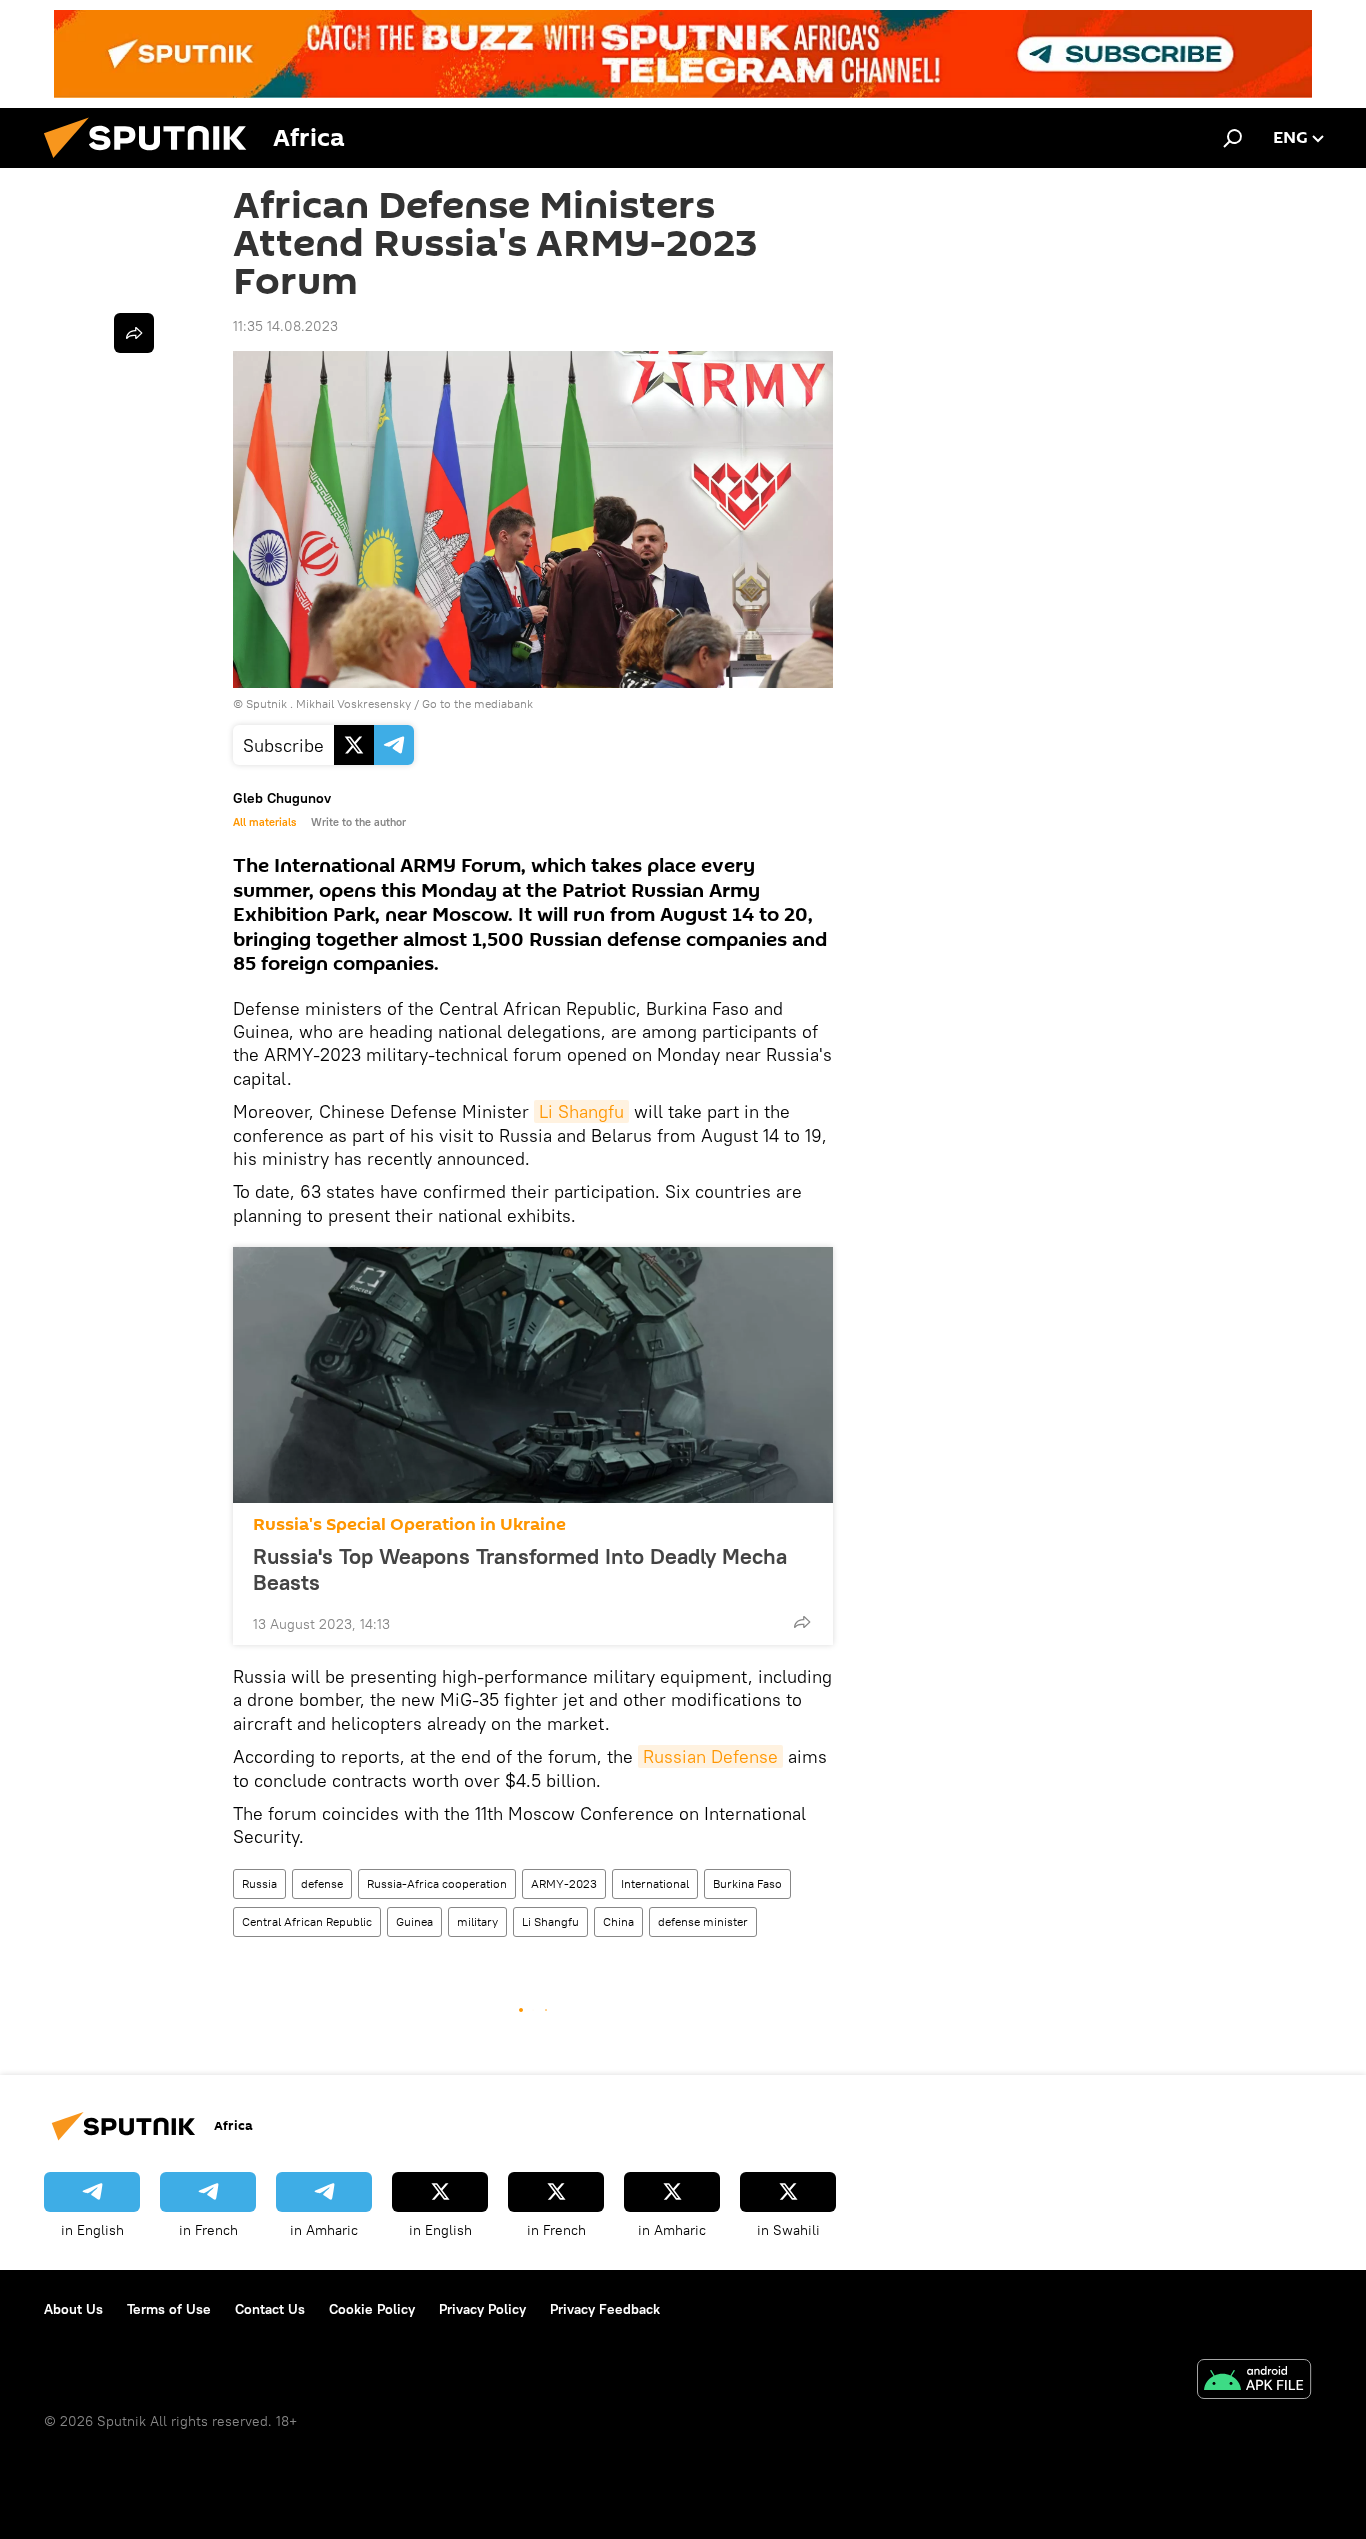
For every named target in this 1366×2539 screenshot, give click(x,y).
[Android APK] (1254, 2381)
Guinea (414, 1921)
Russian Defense (710, 1756)
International (655, 1883)
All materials (264, 822)
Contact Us (270, 2309)
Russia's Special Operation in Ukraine (409, 1524)
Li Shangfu (581, 1111)
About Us (73, 2309)
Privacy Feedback (605, 2309)
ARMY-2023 (564, 1883)
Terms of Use (169, 2309)
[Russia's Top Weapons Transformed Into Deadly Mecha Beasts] (533, 1375)
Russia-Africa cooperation (437, 1883)
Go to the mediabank (477, 703)
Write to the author (358, 822)
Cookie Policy (372, 2309)
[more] (802, 1622)
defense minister (703, 1921)
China (618, 1921)
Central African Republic (307, 1921)
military (477, 1921)
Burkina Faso (747, 1883)
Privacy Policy (482, 2309)
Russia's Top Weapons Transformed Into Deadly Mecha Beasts (520, 1569)
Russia (259, 1883)
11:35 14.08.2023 (285, 326)
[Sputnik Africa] (153, 163)
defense (322, 1883)
